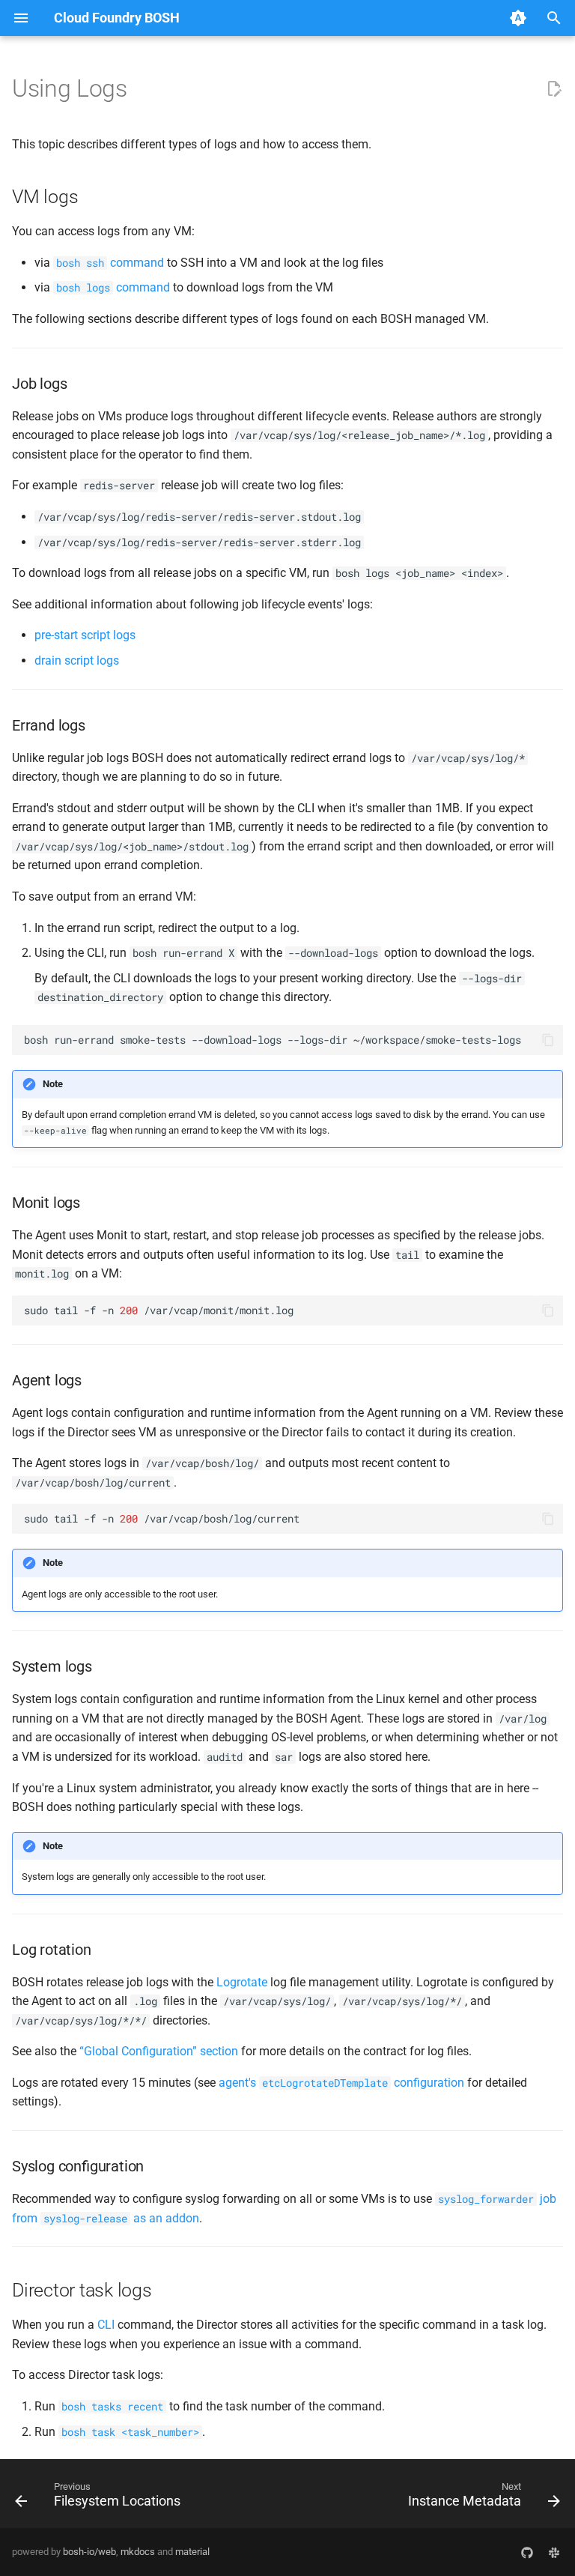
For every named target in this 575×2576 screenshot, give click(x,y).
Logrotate (242, 1982)
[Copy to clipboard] (548, 1040)
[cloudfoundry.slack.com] (554, 2552)
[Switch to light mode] (518, 18)
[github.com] (527, 2552)
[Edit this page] (554, 89)
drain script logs (77, 660)
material (192, 2552)
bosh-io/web (89, 2552)
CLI (106, 2325)
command (110, 263)
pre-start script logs (85, 635)
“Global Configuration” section (159, 2051)
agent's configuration (341, 2083)
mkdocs (138, 2552)
